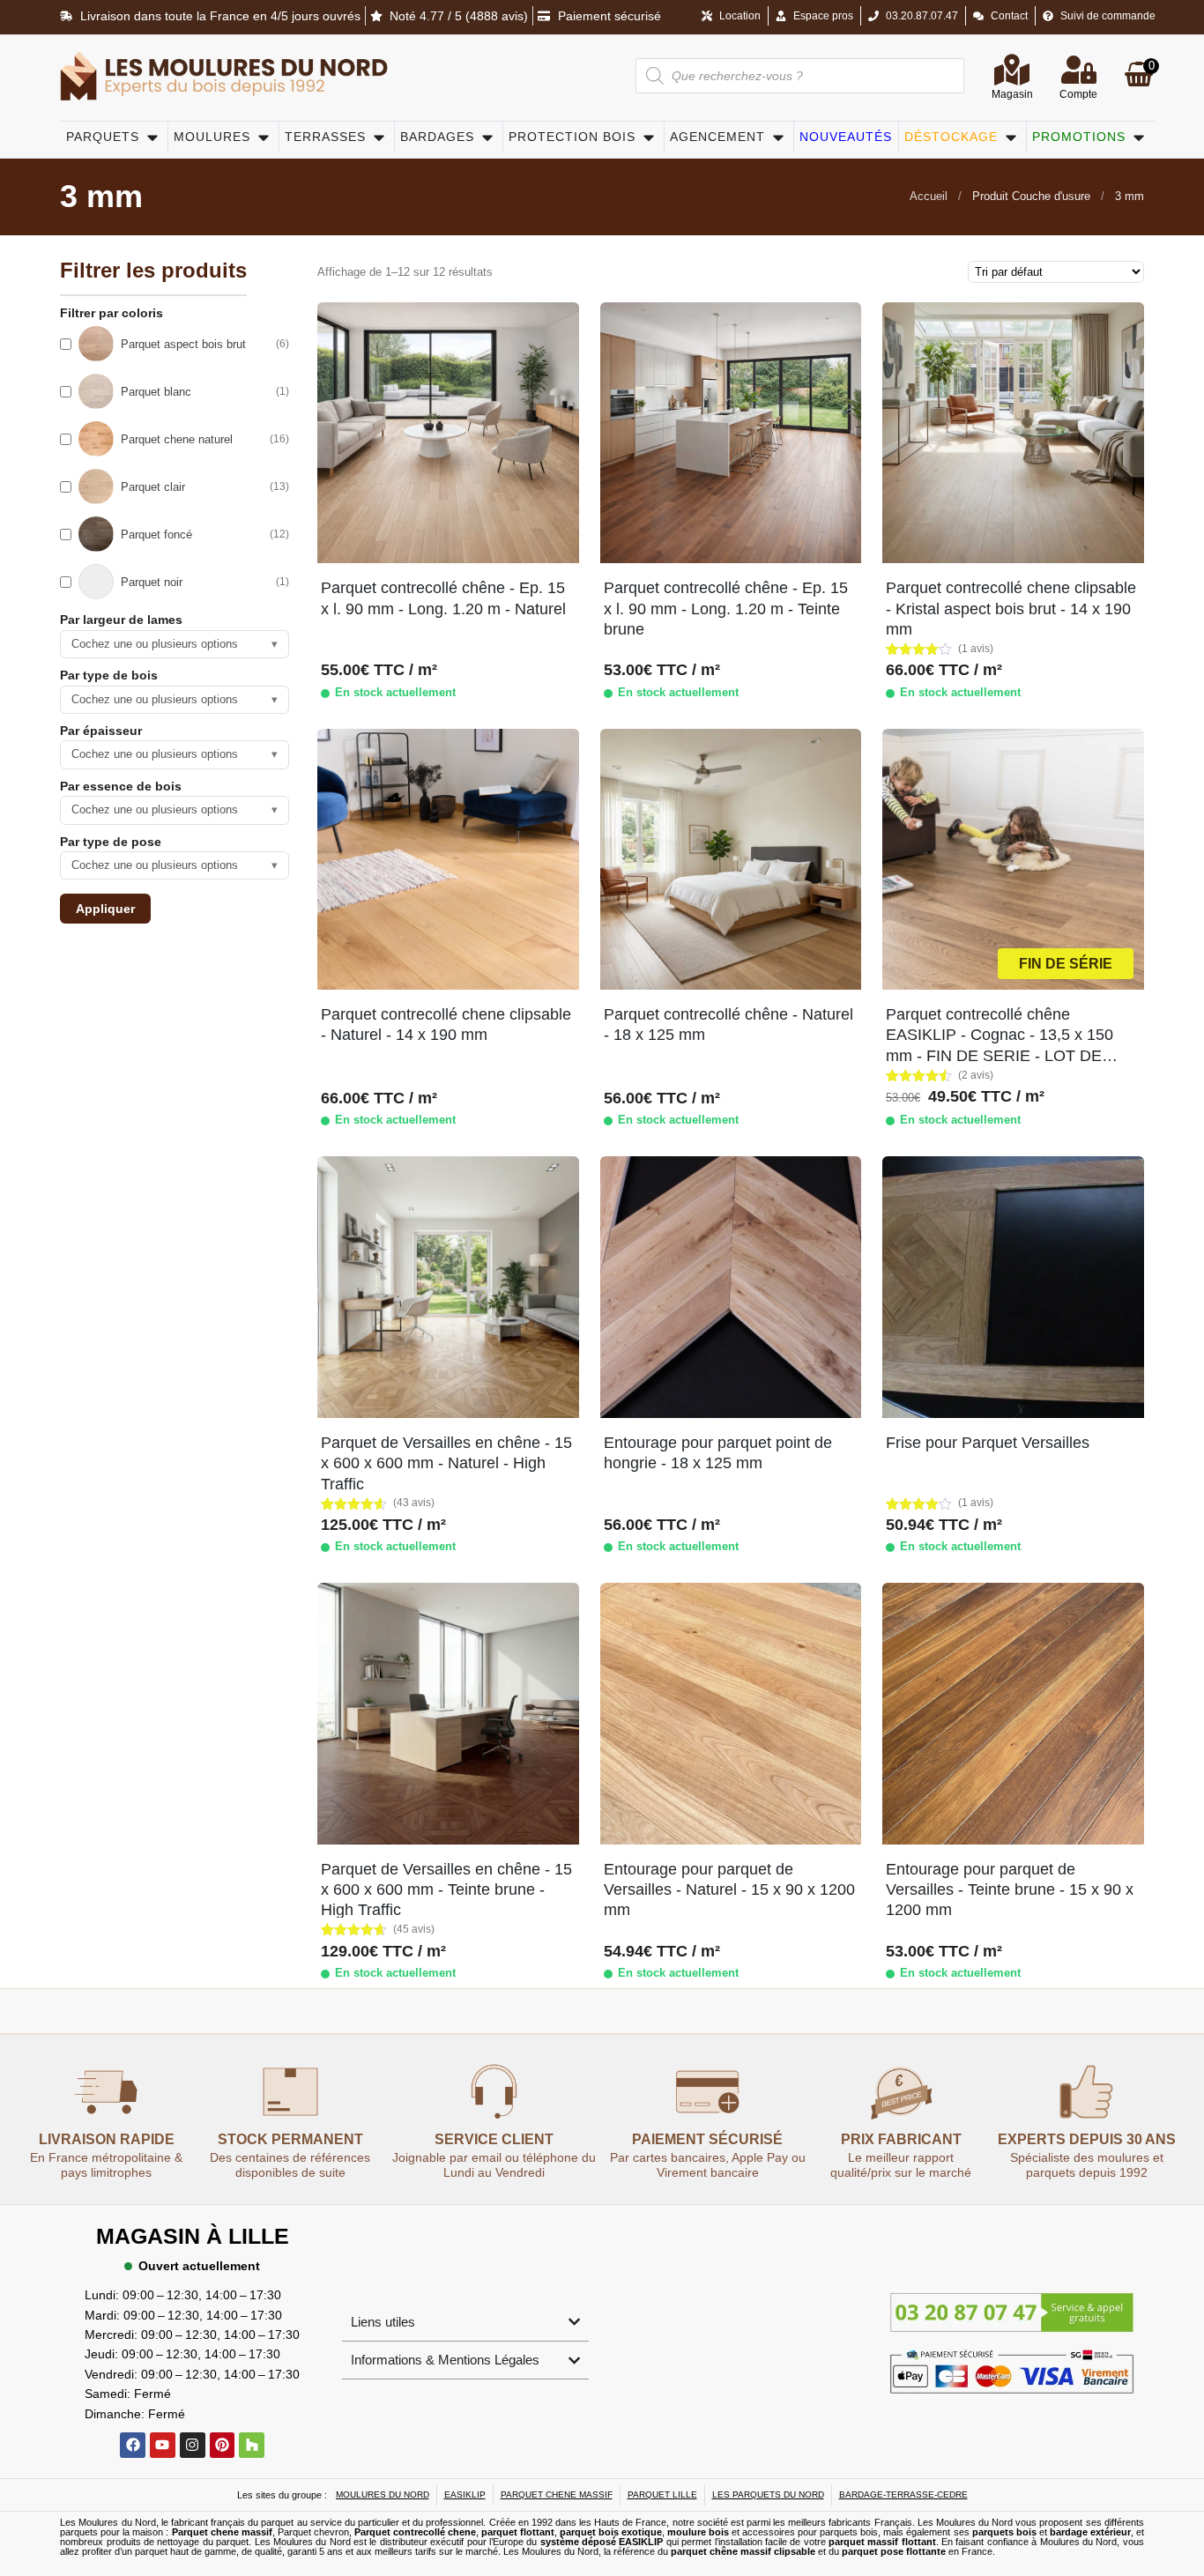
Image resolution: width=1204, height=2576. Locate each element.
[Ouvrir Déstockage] (1011, 137)
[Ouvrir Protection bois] (649, 137)
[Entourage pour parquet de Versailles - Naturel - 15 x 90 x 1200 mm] (731, 1713)
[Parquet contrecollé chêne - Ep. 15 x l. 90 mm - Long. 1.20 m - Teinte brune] (731, 433)
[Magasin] (1012, 70)
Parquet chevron (313, 2532)
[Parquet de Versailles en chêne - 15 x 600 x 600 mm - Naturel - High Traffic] (448, 1287)
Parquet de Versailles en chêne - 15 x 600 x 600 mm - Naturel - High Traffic (446, 1463)
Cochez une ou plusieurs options (175, 644)
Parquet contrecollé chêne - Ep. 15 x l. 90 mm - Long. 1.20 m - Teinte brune (726, 609)
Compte (1078, 94)
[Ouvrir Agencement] (778, 137)
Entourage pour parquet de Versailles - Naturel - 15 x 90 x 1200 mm (729, 1890)
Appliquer (105, 909)
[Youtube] (163, 2445)
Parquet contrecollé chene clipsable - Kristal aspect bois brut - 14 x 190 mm (1011, 609)
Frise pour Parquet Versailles (988, 1443)
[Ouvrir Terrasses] (379, 137)
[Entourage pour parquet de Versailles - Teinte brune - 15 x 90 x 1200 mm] (1013, 1713)
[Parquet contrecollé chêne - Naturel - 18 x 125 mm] (731, 859)
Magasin (1012, 94)
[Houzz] (252, 2445)
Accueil (929, 196)
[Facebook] (133, 2445)
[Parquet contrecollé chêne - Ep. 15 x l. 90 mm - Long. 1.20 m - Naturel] (448, 433)
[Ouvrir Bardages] (487, 137)
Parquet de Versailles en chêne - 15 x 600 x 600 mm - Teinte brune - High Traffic (446, 1890)
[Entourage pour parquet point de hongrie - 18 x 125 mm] (731, 1287)
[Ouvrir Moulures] (264, 137)
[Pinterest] (223, 2445)
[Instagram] (193, 2445)
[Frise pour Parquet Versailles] (1013, 1287)
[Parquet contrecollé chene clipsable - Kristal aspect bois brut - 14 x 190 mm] (1013, 433)
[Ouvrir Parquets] (152, 137)
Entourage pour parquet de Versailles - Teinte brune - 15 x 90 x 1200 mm (1010, 1890)
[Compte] (1079, 70)
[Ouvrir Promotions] (1139, 137)
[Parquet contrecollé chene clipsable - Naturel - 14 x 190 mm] (448, 859)
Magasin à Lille (193, 2236)
